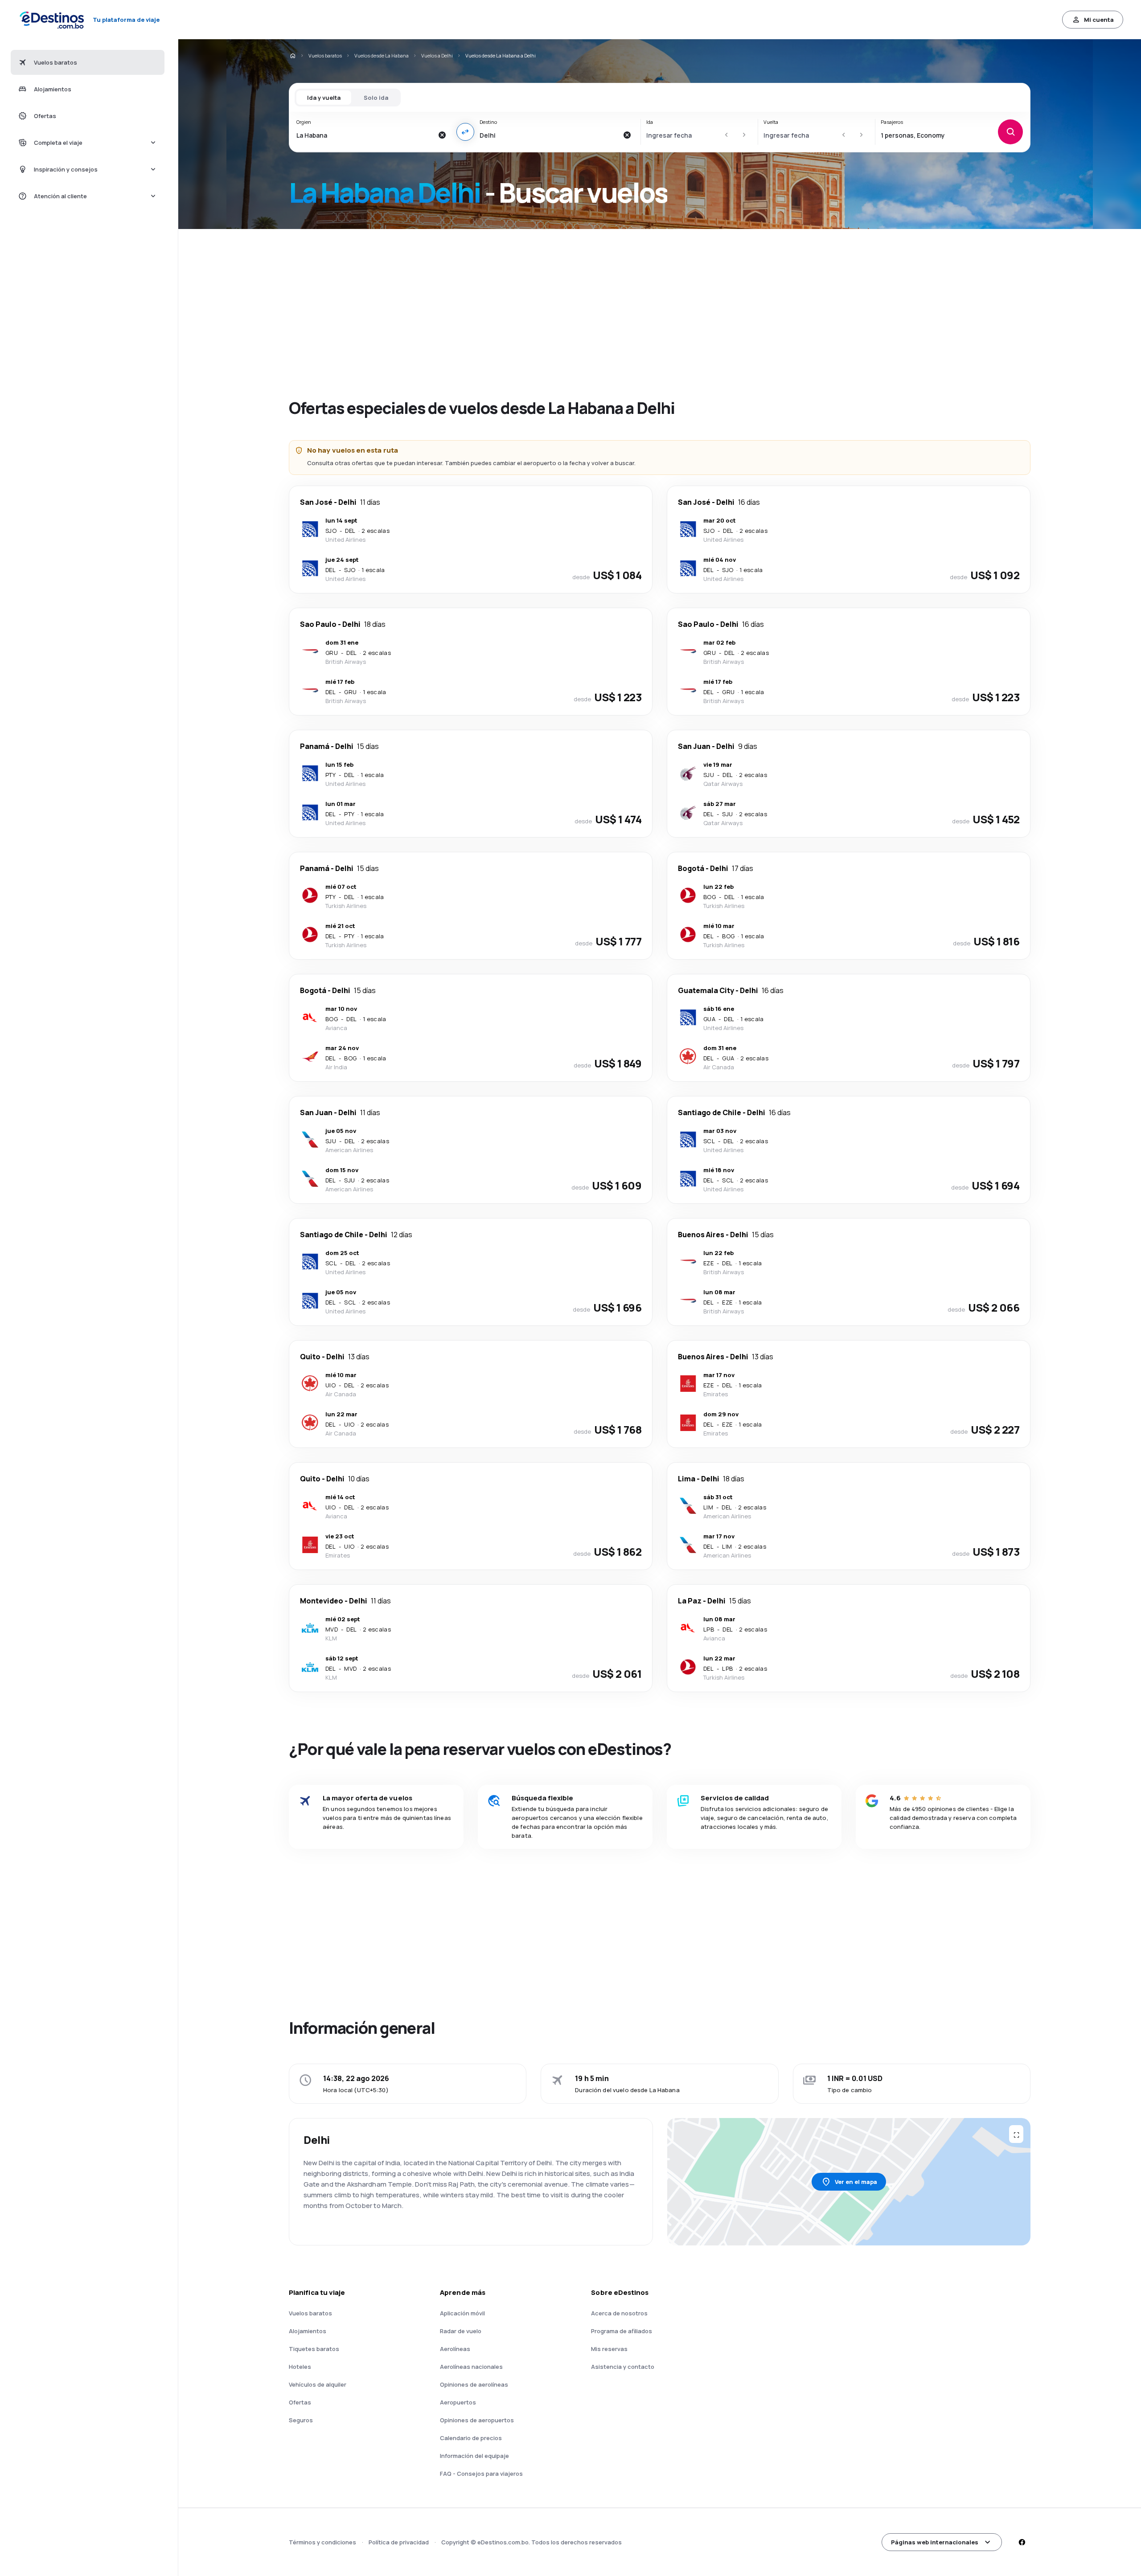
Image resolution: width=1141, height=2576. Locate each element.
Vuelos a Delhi (437, 55)
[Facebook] (1022, 2542)
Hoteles (300, 2367)
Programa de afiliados (622, 2331)
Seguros (301, 2420)
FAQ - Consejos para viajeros (481, 2474)
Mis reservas (609, 2349)
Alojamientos (308, 2331)
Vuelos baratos (325, 55)
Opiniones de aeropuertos (477, 2420)
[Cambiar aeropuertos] (465, 132)
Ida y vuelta (324, 98)
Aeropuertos (458, 2402)
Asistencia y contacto (623, 2367)
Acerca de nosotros (619, 2313)
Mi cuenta (1099, 20)
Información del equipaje (474, 2456)
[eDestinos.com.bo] (292, 56)
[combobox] (365, 135)
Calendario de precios (471, 2438)
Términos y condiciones (322, 2542)
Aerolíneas (455, 2349)
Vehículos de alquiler (318, 2384)
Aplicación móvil (462, 2313)
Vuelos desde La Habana (382, 55)
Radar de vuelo (461, 2331)
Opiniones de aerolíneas (474, 2384)
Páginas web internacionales (935, 2542)
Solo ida (376, 98)
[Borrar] (442, 135)
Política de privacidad (399, 2542)
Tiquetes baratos (314, 2349)
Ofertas (300, 2402)
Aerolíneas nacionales (471, 2367)
